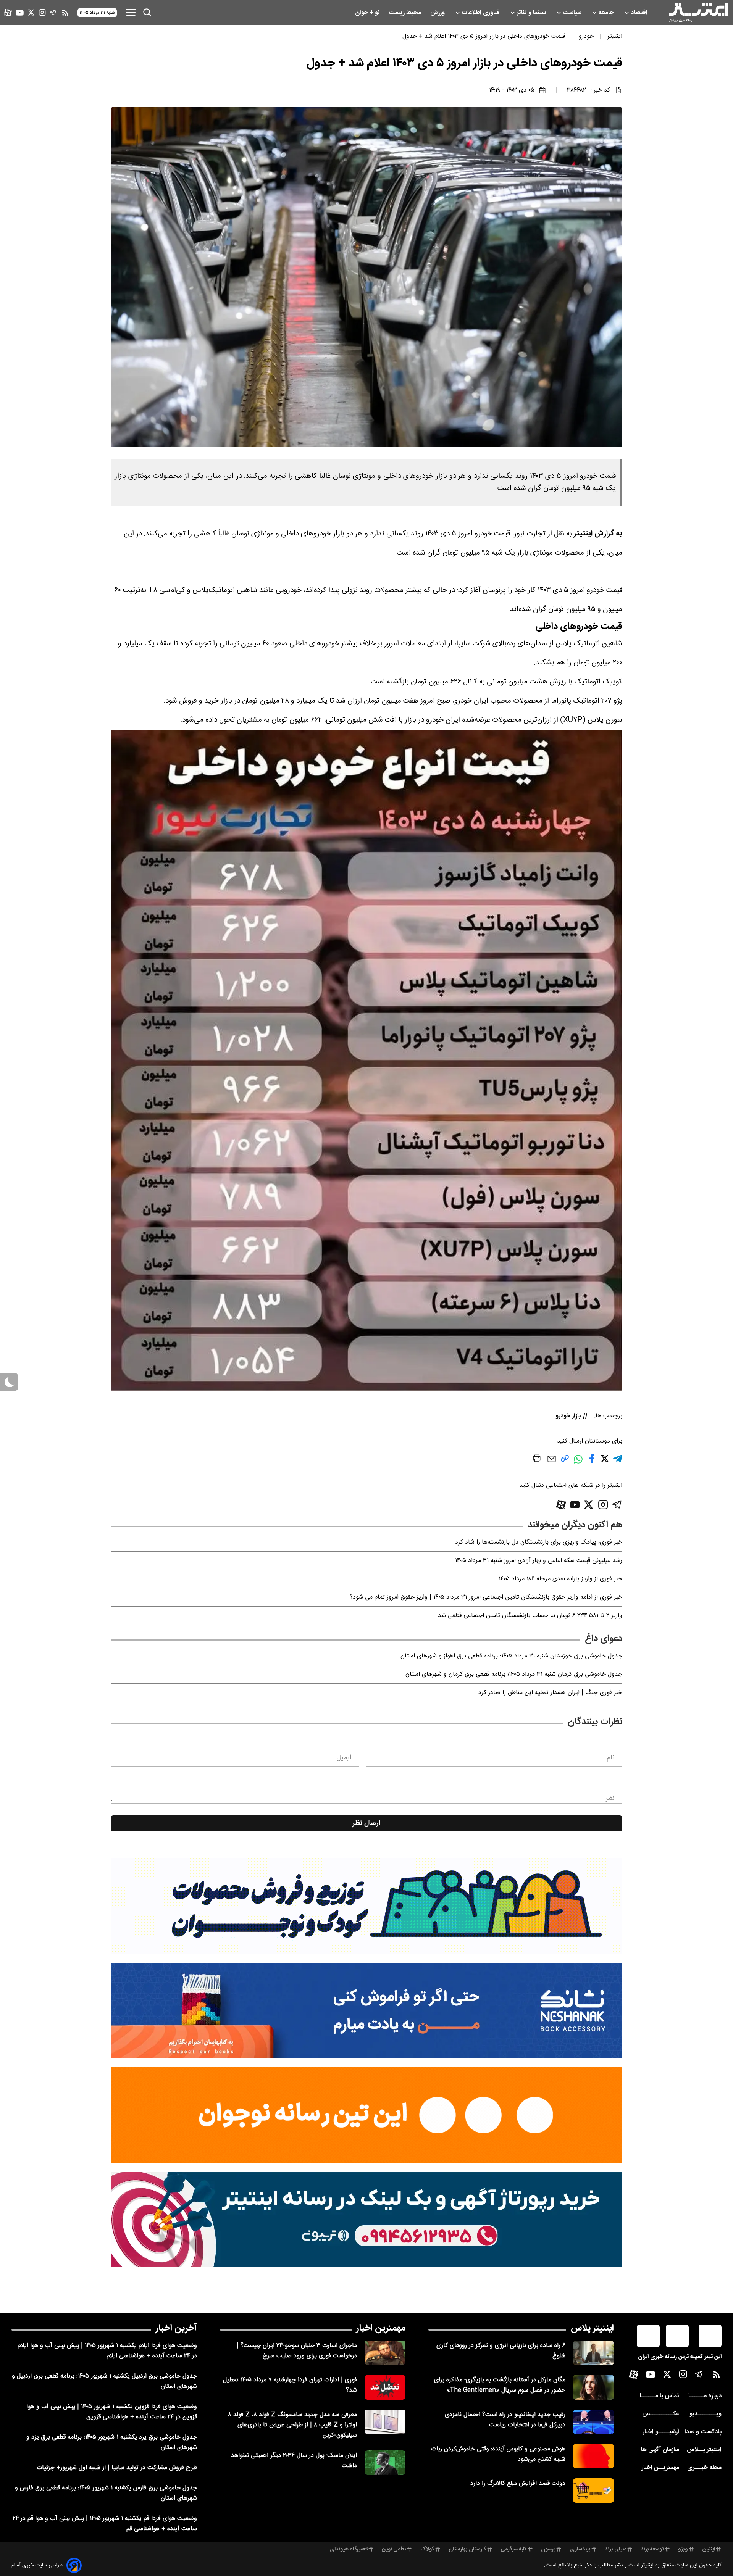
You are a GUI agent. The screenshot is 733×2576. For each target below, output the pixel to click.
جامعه (607, 13)
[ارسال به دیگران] (552, 1463)
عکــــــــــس (661, 2414)
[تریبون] (366, 2220)
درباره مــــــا (705, 2396)
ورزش (438, 13)
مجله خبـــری (704, 2468)
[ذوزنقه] (366, 1906)
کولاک (427, 2549)
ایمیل (344, 1758)
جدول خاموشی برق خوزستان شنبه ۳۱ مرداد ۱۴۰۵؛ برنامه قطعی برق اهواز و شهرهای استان (511, 1656)
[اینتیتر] (699, 13)
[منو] (131, 12)
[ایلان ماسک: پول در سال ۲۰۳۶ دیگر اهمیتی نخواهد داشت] (385, 2463)
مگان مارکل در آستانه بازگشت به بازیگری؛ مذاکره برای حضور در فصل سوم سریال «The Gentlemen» (500, 2385)
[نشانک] (366, 2010)
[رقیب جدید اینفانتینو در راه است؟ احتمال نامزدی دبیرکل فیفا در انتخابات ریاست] (593, 2422)
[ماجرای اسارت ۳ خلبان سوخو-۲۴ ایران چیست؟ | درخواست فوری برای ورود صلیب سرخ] (385, 2353)
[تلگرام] (53, 12)
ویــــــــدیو (706, 2414)
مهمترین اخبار (381, 2328)
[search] (147, 13)
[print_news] (537, 1460)
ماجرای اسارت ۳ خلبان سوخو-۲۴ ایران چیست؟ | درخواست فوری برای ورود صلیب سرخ (297, 2351)
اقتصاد (640, 13)
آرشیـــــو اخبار (661, 2432)
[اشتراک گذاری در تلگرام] (618, 1462)
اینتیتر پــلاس (704, 2450)
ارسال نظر (366, 1823)
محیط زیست (406, 13)
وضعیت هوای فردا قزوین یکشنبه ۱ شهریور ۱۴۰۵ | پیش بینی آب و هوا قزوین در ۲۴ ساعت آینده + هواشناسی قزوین (112, 2412)
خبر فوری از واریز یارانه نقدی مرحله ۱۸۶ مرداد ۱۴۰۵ (560, 1579)
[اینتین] (366, 2115)
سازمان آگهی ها (660, 2450)
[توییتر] (31, 12)
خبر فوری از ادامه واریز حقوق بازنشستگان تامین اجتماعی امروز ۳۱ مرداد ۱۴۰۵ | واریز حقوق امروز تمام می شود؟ (486, 1597)
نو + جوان (368, 13)
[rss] (65, 13)
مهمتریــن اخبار (660, 2468)
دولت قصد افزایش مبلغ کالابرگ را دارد (518, 2483)
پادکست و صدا (703, 2432)
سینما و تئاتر (532, 13)
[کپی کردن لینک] (565, 1461)
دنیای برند (616, 2549)
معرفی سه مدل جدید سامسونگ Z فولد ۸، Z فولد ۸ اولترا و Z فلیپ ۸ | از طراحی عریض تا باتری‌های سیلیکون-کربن (292, 2425)
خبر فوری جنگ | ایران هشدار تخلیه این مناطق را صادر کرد (550, 1693)
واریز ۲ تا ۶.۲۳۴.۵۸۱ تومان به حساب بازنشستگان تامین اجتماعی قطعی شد (530, 1616)
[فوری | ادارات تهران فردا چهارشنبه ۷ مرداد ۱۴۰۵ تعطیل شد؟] (385, 2387)
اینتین (709, 2549)
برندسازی (580, 2549)
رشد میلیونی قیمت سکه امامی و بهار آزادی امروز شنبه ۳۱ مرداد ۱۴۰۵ (539, 1561)
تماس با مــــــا (660, 2396)
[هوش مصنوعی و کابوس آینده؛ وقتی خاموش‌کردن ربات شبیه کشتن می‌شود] (593, 2456)
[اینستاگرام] (42, 12)
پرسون (548, 2549)
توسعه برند (652, 2549)
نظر (610, 1799)
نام (611, 1758)
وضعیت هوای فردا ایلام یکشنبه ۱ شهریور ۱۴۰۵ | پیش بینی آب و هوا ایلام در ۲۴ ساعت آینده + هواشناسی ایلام (107, 2351)
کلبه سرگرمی (514, 2549)
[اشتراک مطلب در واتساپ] (578, 1463)
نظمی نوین (394, 2549)
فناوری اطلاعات (481, 13)
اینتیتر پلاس (592, 2328)
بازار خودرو (568, 1416)
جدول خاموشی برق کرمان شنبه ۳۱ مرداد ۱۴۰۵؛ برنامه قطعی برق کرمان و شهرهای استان (514, 1674)
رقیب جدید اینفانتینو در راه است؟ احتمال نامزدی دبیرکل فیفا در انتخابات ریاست (505, 2420)
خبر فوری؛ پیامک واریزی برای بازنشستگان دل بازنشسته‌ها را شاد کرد (539, 1542)
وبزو (683, 2549)
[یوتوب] (20, 13)
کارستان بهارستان (467, 2549)
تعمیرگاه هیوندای (349, 2549)
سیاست (573, 13)
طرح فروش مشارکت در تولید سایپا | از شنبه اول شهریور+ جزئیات (117, 2468)
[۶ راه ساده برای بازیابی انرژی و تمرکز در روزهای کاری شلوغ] (593, 2353)
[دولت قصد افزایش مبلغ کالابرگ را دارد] (593, 2491)
